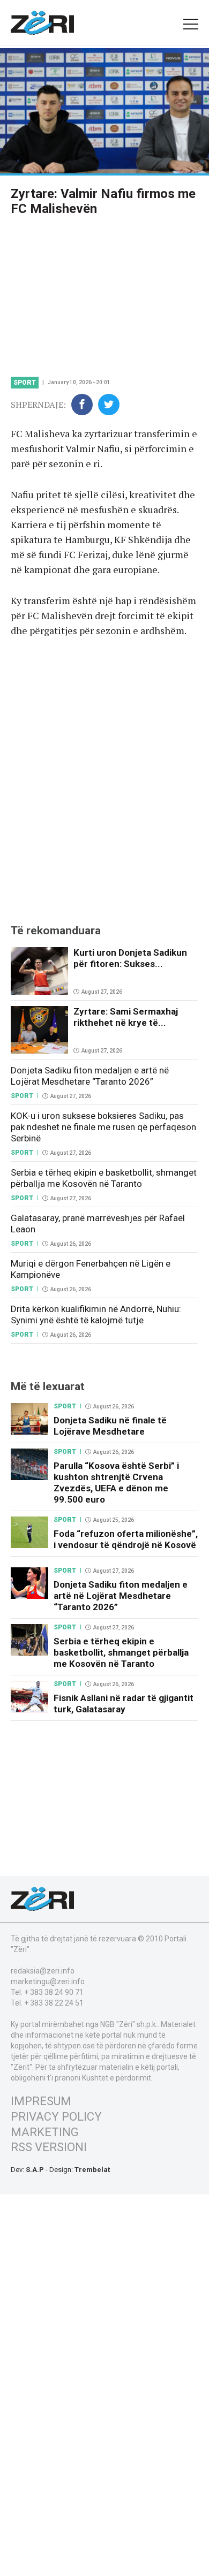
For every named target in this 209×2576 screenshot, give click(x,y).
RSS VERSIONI (49, 2147)
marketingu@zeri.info (48, 1981)
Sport (25, 383)
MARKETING (45, 2132)
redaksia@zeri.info (43, 1971)
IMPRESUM (41, 2101)
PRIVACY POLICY (56, 2117)
